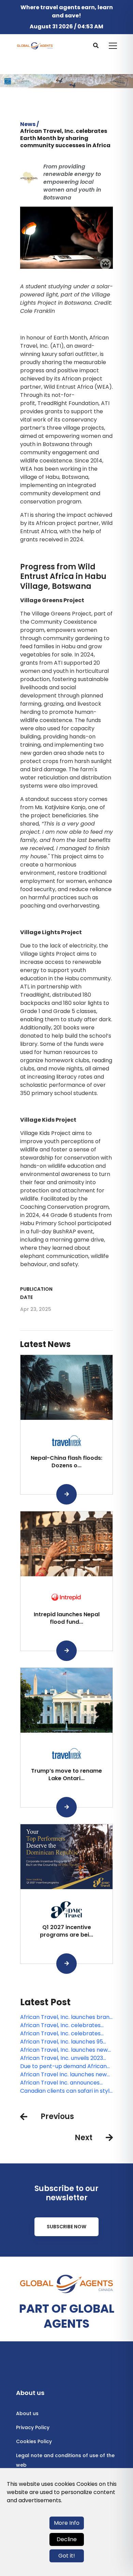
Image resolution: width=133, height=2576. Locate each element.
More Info (67, 2523)
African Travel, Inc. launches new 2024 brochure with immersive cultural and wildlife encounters (64, 2050)
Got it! (67, 2556)
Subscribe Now (66, 2227)
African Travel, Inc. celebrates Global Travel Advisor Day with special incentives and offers (61, 2034)
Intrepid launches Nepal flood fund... (67, 1618)
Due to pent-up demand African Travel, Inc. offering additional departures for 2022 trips (63, 2066)
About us (27, 2413)
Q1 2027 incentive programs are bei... (66, 1931)
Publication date (36, 1293)
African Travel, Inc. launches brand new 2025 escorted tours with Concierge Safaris (66, 2017)
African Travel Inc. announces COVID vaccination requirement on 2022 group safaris (63, 2083)
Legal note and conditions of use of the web (65, 2460)
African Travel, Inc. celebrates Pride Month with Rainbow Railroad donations (66, 2025)
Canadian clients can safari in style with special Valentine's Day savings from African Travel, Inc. (66, 2091)
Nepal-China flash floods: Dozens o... (66, 1462)
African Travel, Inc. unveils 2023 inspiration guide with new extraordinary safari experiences (64, 2058)
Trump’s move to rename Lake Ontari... (66, 1775)
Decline (67, 2539)
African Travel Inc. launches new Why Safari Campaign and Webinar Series (63, 2075)
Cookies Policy (34, 2441)
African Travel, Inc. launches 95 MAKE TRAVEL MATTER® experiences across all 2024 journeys (62, 2042)
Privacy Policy (33, 2427)
